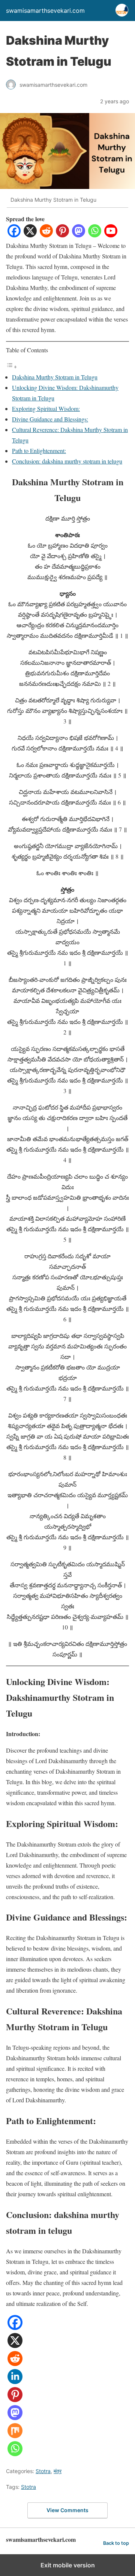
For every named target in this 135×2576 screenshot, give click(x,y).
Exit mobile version (68, 2565)
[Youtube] (111, 235)
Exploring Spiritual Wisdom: (46, 408)
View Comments (67, 2510)
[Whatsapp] (95, 235)
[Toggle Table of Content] (12, 366)
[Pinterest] (62, 235)
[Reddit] (46, 235)
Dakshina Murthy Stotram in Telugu (55, 377)
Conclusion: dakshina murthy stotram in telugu (67, 461)
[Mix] (15, 2436)
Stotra (43, 2471)
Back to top (116, 2543)
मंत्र (58, 2471)
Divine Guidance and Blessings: (50, 419)
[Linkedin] (15, 2382)
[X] (30, 235)
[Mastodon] (79, 235)
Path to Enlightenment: (39, 451)
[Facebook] (14, 235)
